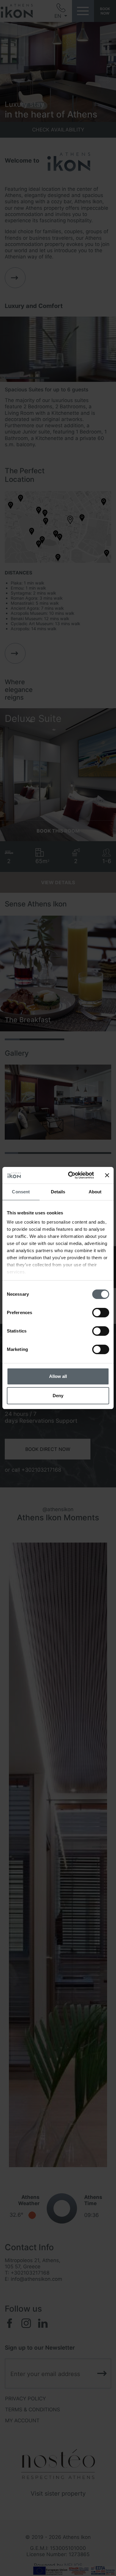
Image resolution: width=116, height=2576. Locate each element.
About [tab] (95, 1192)
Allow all (58, 1376)
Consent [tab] (21, 1192)
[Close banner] (107, 1175)
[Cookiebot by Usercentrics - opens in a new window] (70, 1175)
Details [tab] (58, 1192)
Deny (58, 1396)
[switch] (101, 1313)
